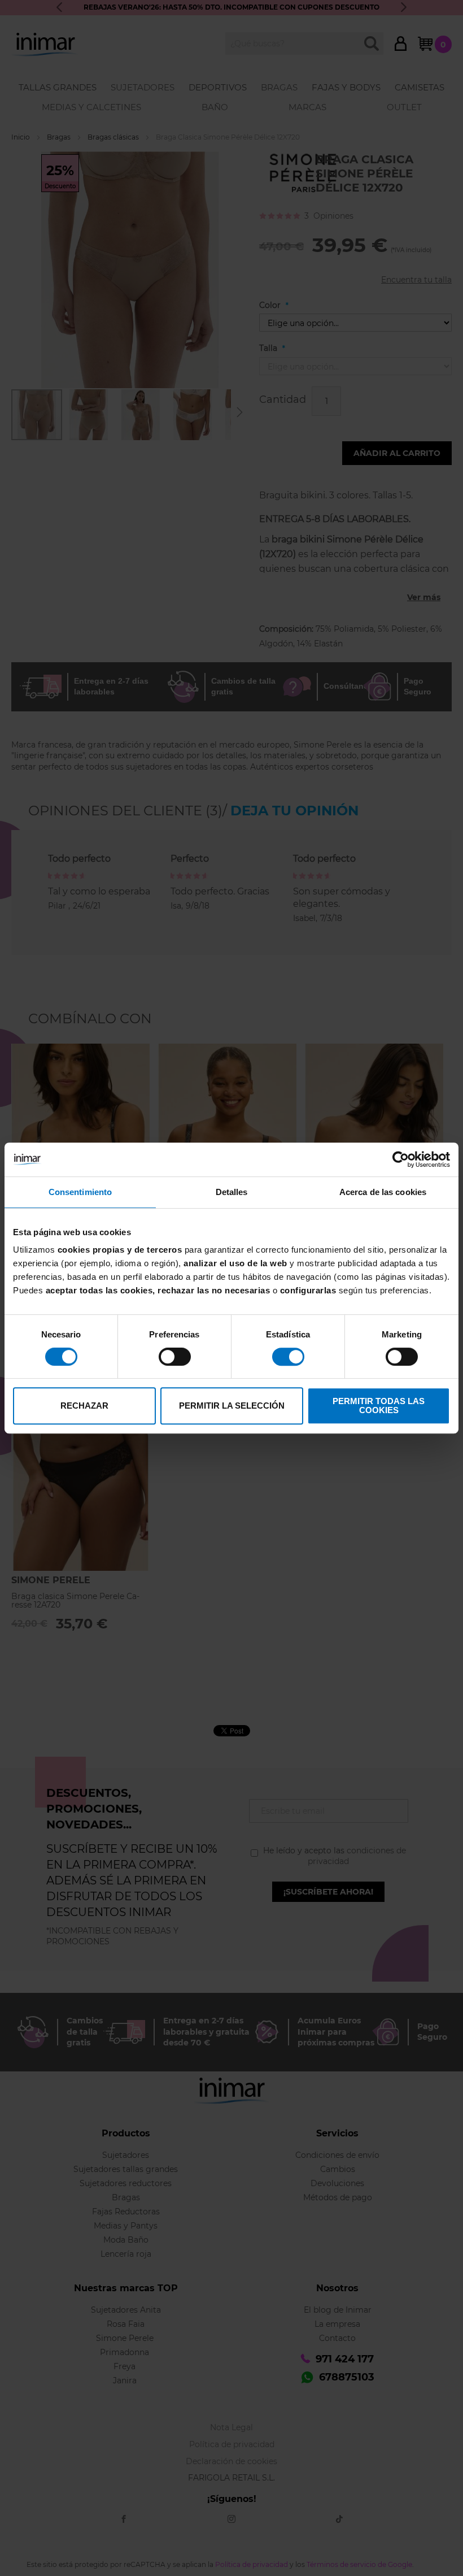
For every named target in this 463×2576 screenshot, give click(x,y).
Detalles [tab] (232, 1192)
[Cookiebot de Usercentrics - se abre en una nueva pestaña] (401, 1159)
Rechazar (84, 1406)
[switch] (175, 1358)
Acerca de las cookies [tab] (383, 1192)
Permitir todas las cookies (379, 1406)
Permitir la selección (232, 1406)
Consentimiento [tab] (80, 1192)
